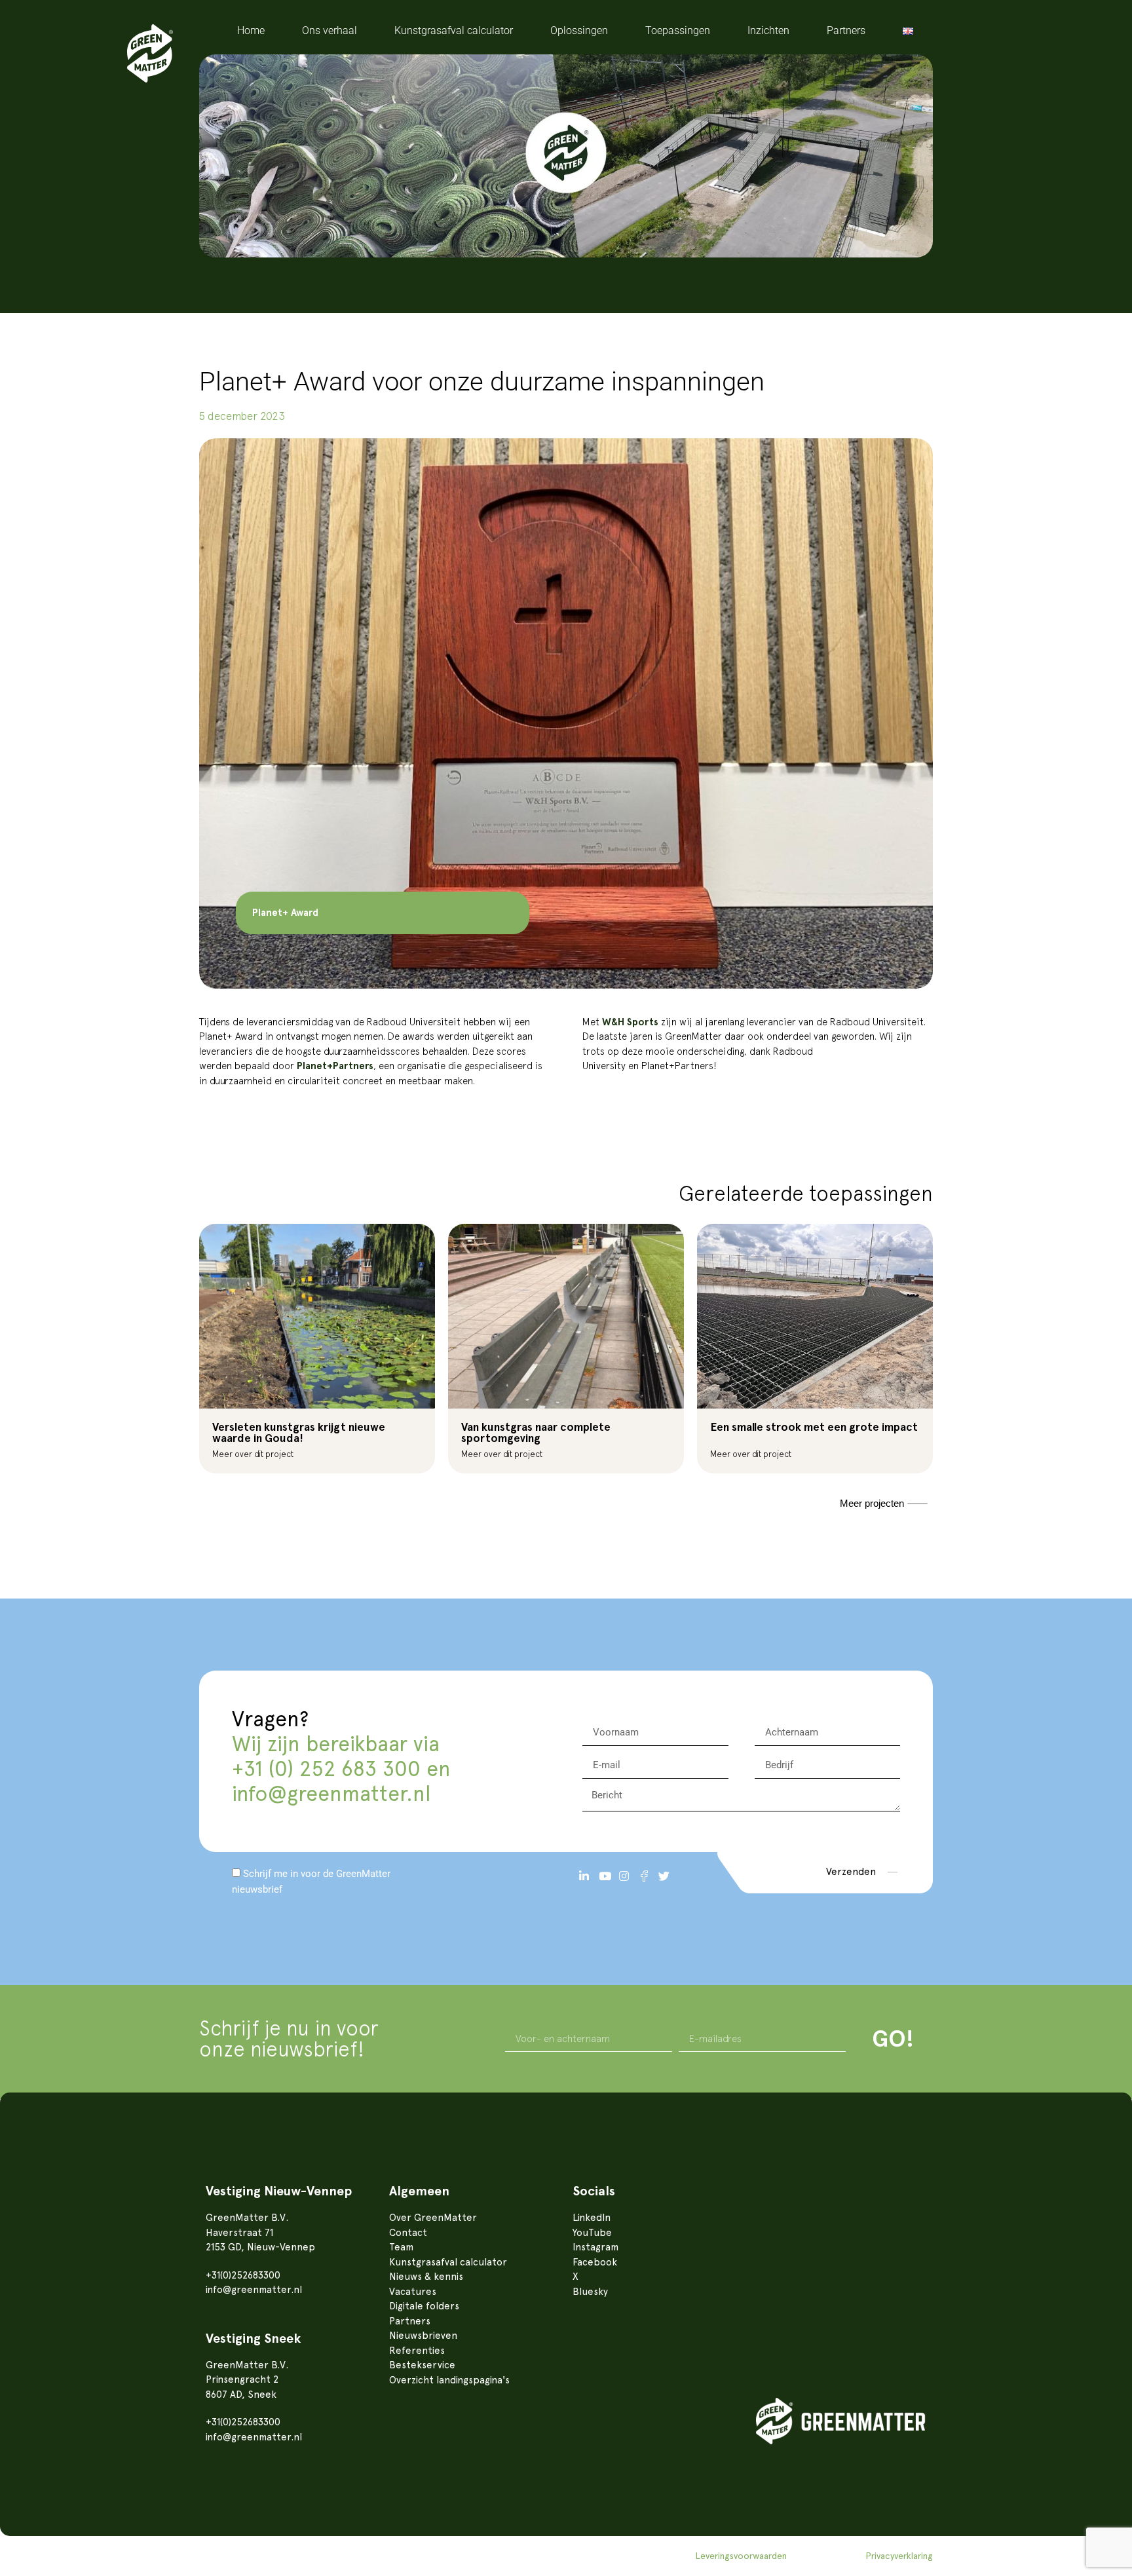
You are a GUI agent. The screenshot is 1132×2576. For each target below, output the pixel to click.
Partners (846, 30)
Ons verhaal (330, 30)
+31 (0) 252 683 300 (326, 1769)
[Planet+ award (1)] (566, 713)
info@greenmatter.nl (331, 1794)
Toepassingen (678, 30)
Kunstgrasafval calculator (454, 30)
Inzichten (768, 30)
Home (251, 30)
